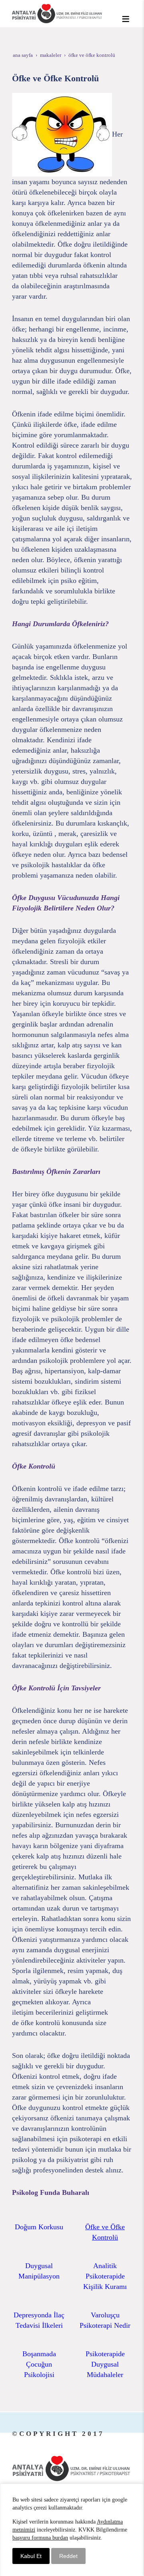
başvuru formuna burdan (40, 2538)
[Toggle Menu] (126, 19)
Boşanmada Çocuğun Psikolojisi (39, 2364)
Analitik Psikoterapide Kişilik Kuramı (105, 2276)
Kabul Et (31, 2556)
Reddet (68, 2556)
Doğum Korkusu (39, 2227)
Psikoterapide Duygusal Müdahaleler (105, 2364)
